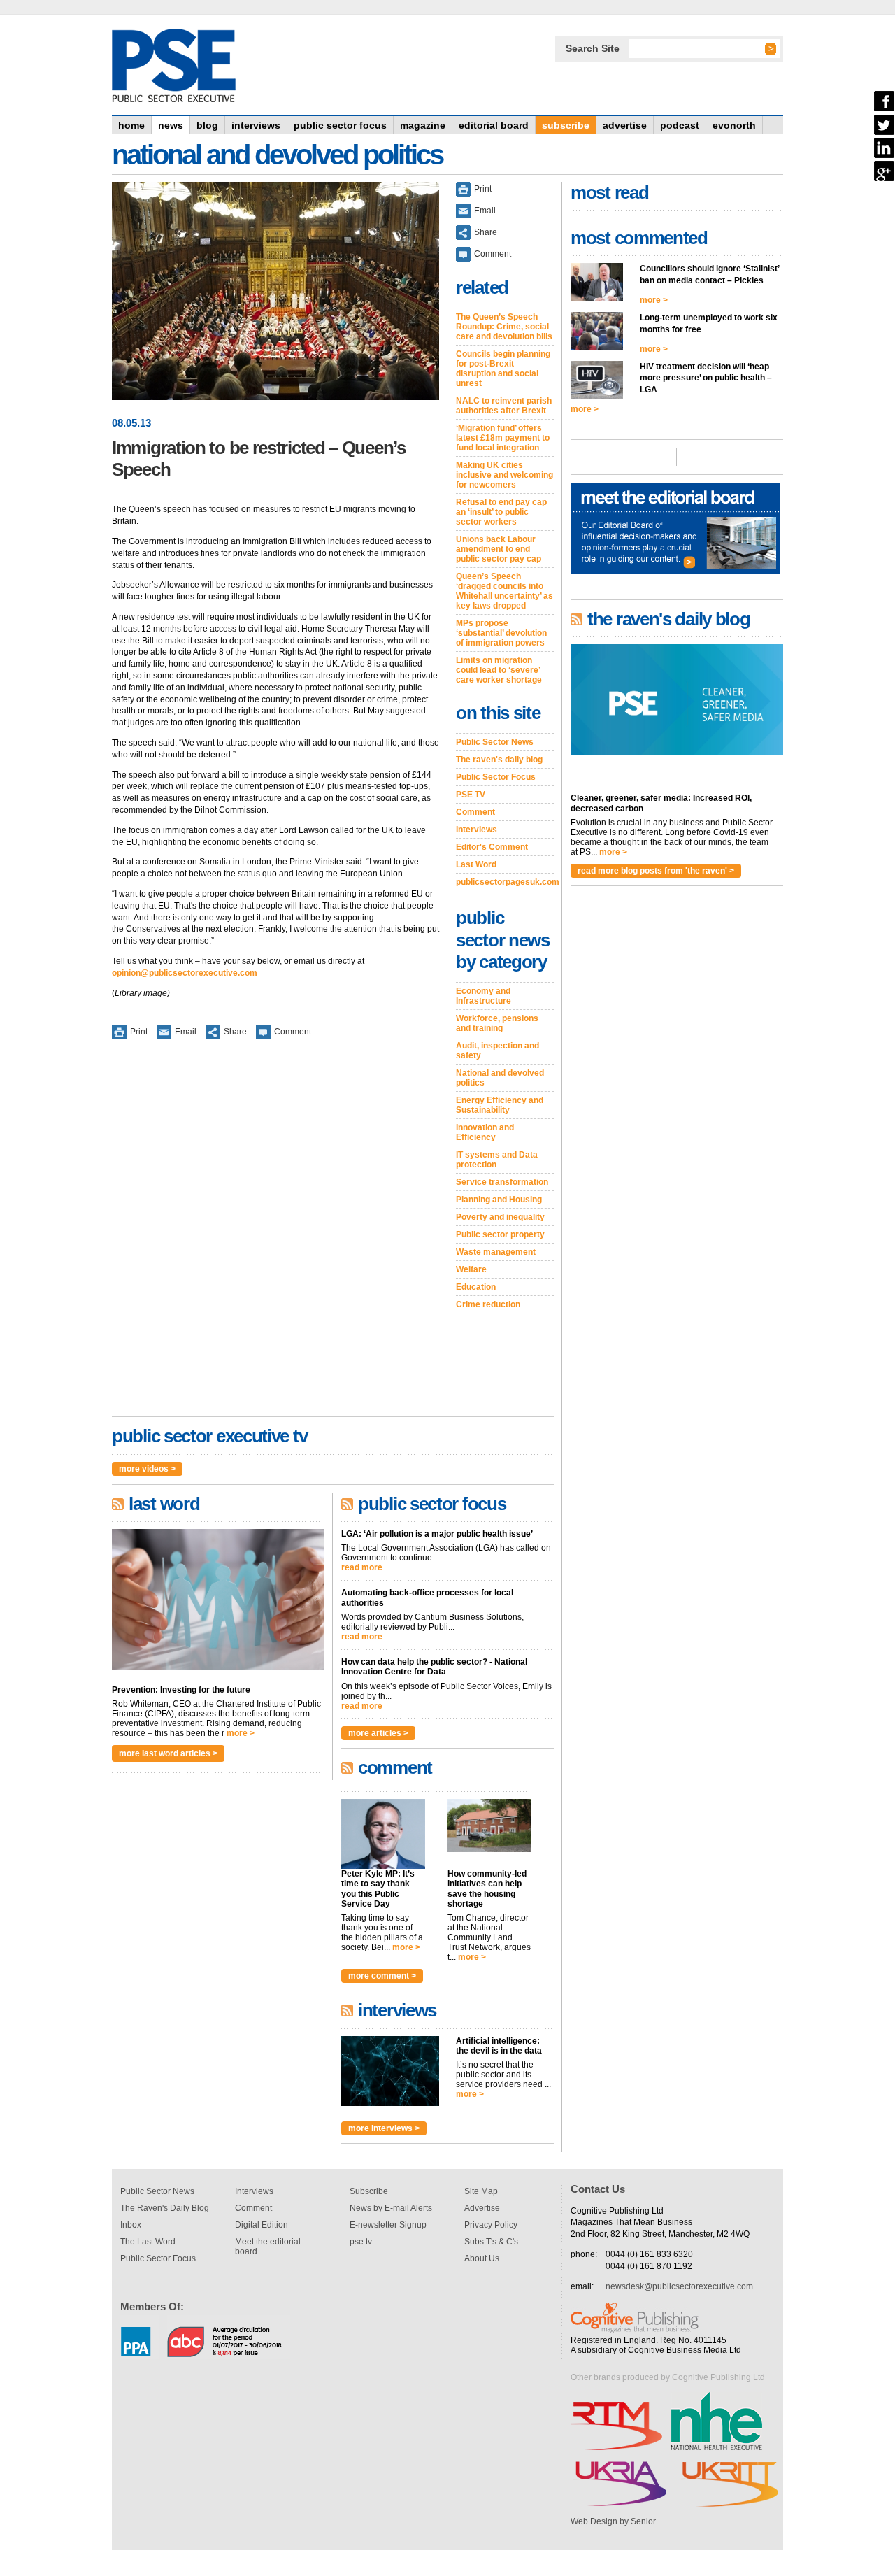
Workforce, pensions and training (497, 1023)
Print (139, 1032)
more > (241, 1733)
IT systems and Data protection (497, 1160)
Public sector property (500, 1234)
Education (476, 1287)
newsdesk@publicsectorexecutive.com (679, 2286)
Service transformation (502, 1182)
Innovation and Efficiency (485, 1132)
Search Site (593, 48)
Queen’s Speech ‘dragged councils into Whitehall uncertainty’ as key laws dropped (504, 591)
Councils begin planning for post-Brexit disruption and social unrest (503, 369)
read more (362, 1567)
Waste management (496, 1252)
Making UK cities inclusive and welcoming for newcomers (504, 475)
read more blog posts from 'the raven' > (656, 871)
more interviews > (384, 2128)
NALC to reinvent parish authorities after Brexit (504, 406)
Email (186, 1032)
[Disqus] (275, 1233)
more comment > (382, 1976)
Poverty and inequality (500, 1217)
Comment (293, 1032)
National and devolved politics (500, 1078)
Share (235, 1032)
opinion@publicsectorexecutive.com (185, 973)
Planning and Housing (499, 1200)
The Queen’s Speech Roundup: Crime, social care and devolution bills (504, 327)
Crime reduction (488, 1304)
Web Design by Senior (613, 2521)
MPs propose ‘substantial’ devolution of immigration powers (501, 633)
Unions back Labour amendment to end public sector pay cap (499, 549)
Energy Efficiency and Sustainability (500, 1105)
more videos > (147, 1469)
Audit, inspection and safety (497, 1051)
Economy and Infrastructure (484, 996)
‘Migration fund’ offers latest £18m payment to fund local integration (503, 438)
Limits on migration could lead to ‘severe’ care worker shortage (499, 670)
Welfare (471, 1269)
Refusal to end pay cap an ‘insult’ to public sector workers (501, 512)
